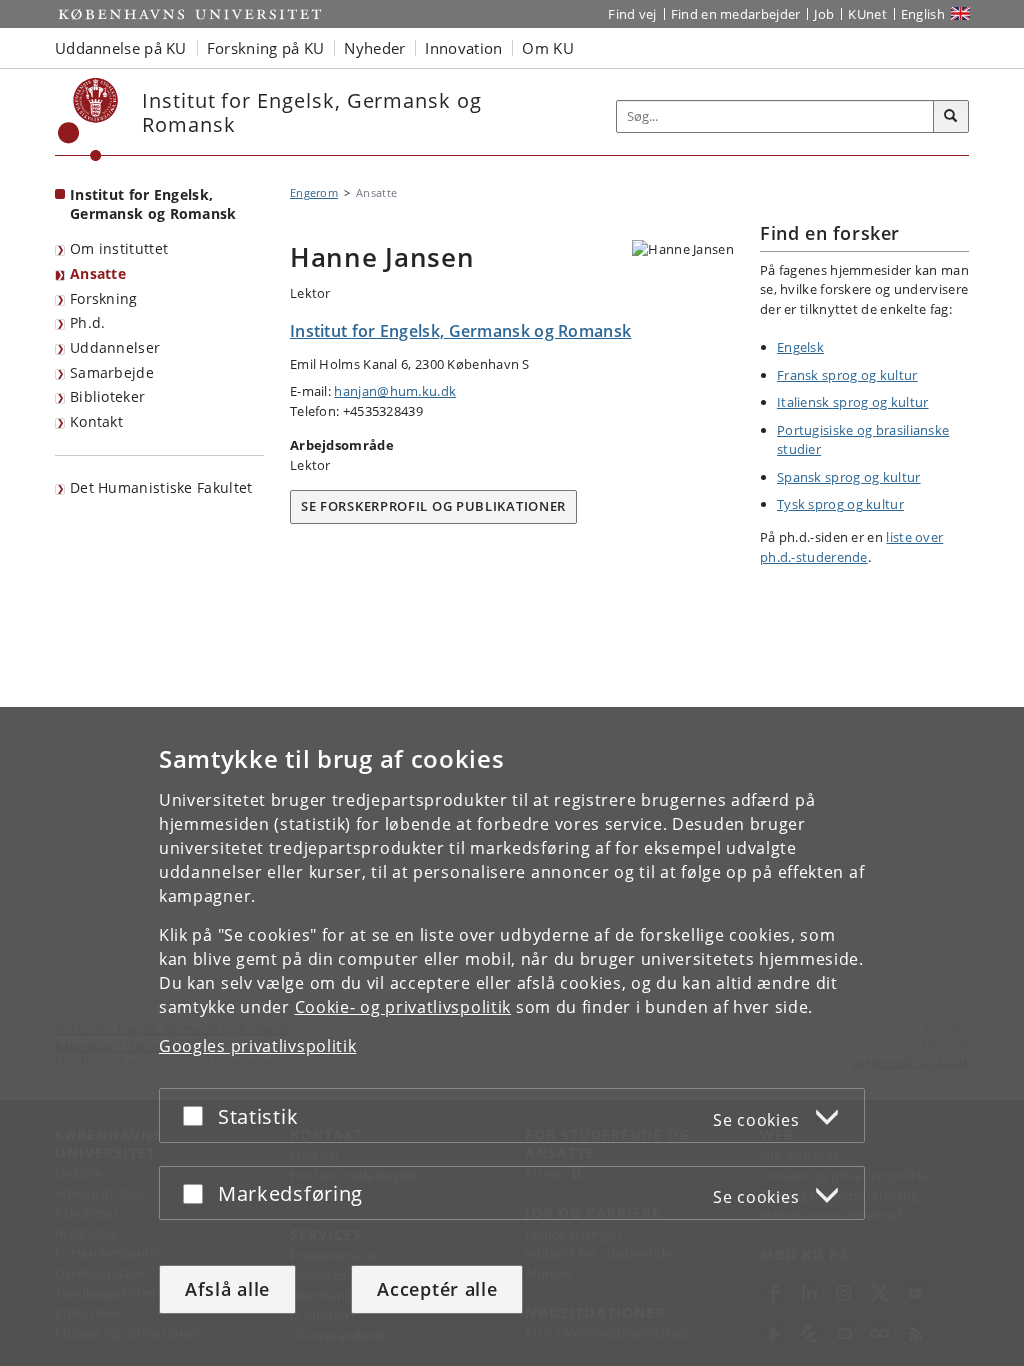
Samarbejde (112, 372)
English (923, 14)
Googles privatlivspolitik (258, 1046)
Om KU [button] (548, 48)
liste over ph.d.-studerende (851, 547)
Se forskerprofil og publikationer (433, 506)
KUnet (867, 14)
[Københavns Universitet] (88, 119)
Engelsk (800, 347)
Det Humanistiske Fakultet (161, 487)
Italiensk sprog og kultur (853, 402)
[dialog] (512, 1036)
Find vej (632, 14)
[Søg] (951, 117)
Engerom (314, 192)
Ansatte (98, 273)
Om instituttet (119, 248)
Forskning (104, 298)
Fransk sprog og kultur (847, 375)
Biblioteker (107, 396)
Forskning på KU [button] (266, 48)
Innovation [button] (463, 48)
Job (824, 14)
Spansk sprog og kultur (849, 477)
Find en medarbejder (736, 14)
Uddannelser (115, 347)
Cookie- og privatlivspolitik (403, 1007)
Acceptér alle (437, 1289)
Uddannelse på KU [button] (121, 48)
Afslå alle (227, 1289)
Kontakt (96, 421)
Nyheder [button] (374, 48)
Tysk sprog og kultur (840, 504)
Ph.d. (88, 322)
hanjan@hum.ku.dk (395, 391)
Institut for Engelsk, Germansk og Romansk (153, 204)
